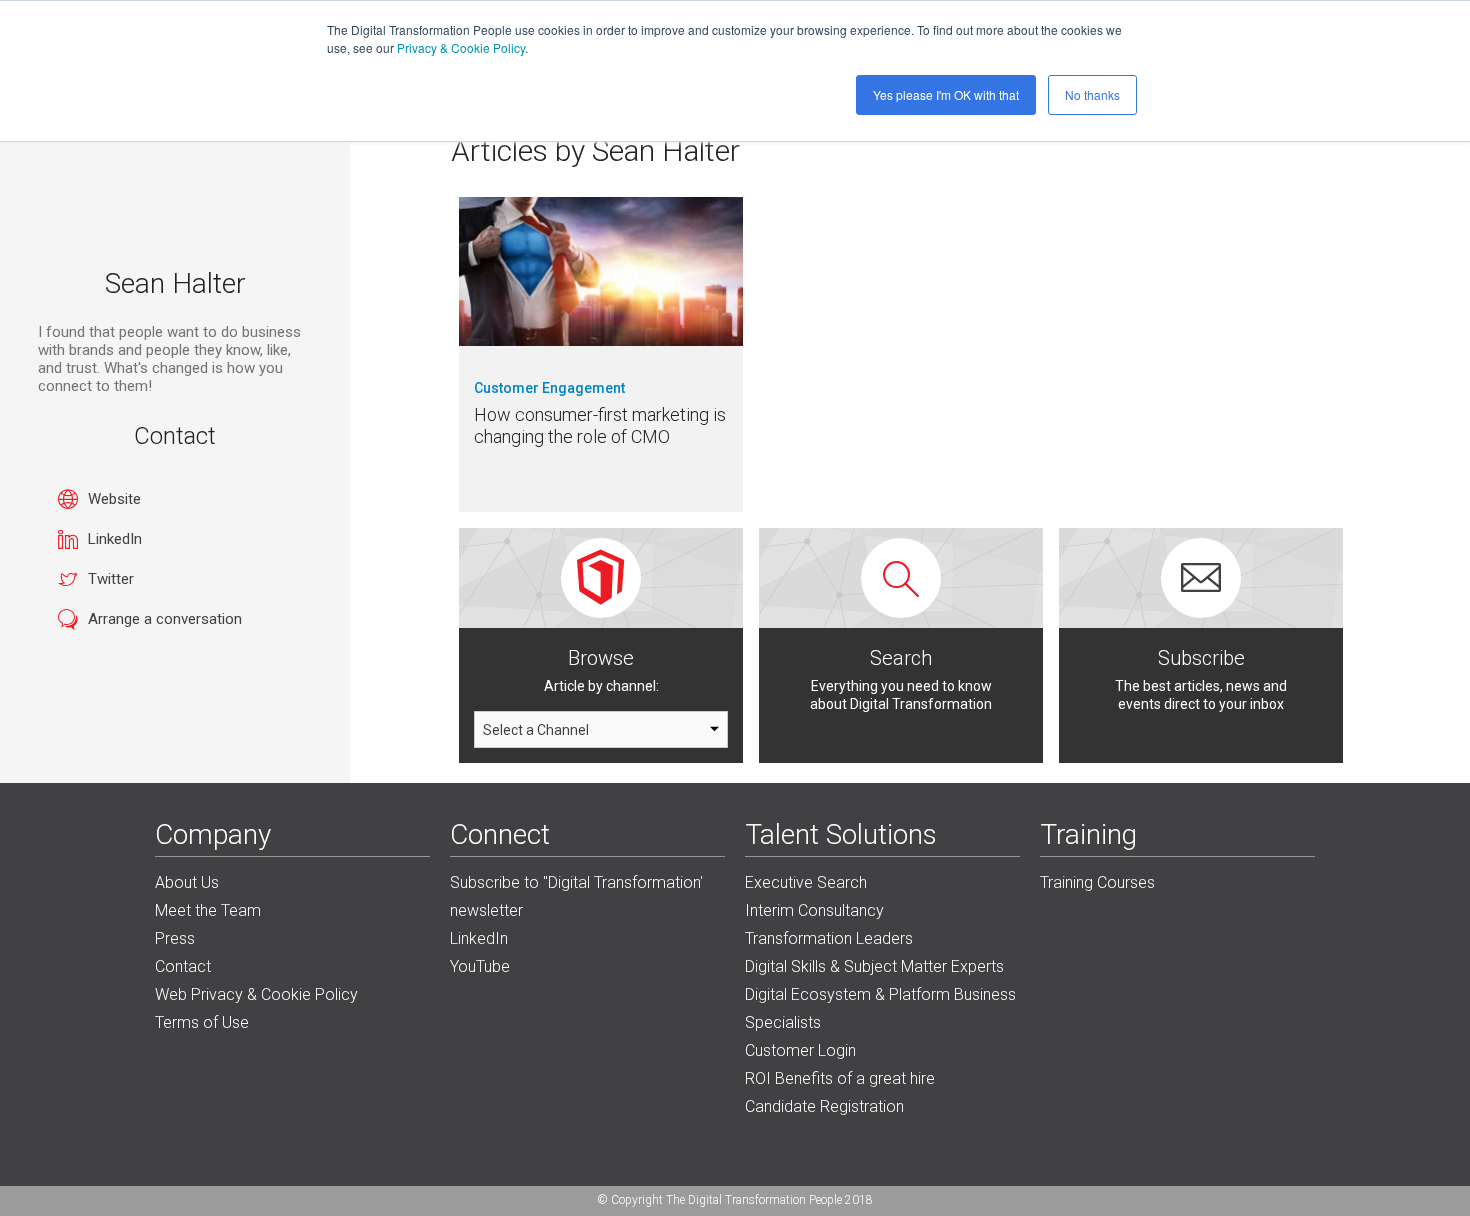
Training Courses (1097, 882)
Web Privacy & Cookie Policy (256, 994)
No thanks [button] (1092, 94)
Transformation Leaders (829, 938)
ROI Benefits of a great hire (840, 1078)
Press (175, 938)
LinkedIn (115, 539)
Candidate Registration (824, 1106)
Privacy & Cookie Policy (461, 47)
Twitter (111, 579)
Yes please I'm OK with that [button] (946, 94)
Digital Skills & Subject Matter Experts (874, 966)
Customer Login (800, 1050)
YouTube (480, 966)
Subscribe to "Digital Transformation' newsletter (576, 896)
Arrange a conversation (165, 619)
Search (901, 658)
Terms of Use (202, 1022)
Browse (601, 658)
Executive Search (806, 882)
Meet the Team (208, 910)
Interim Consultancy (814, 910)
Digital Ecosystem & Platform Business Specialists (880, 1008)
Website (114, 499)
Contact (183, 966)
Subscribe (1201, 658)
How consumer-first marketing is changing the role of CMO (600, 425)
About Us (187, 882)
